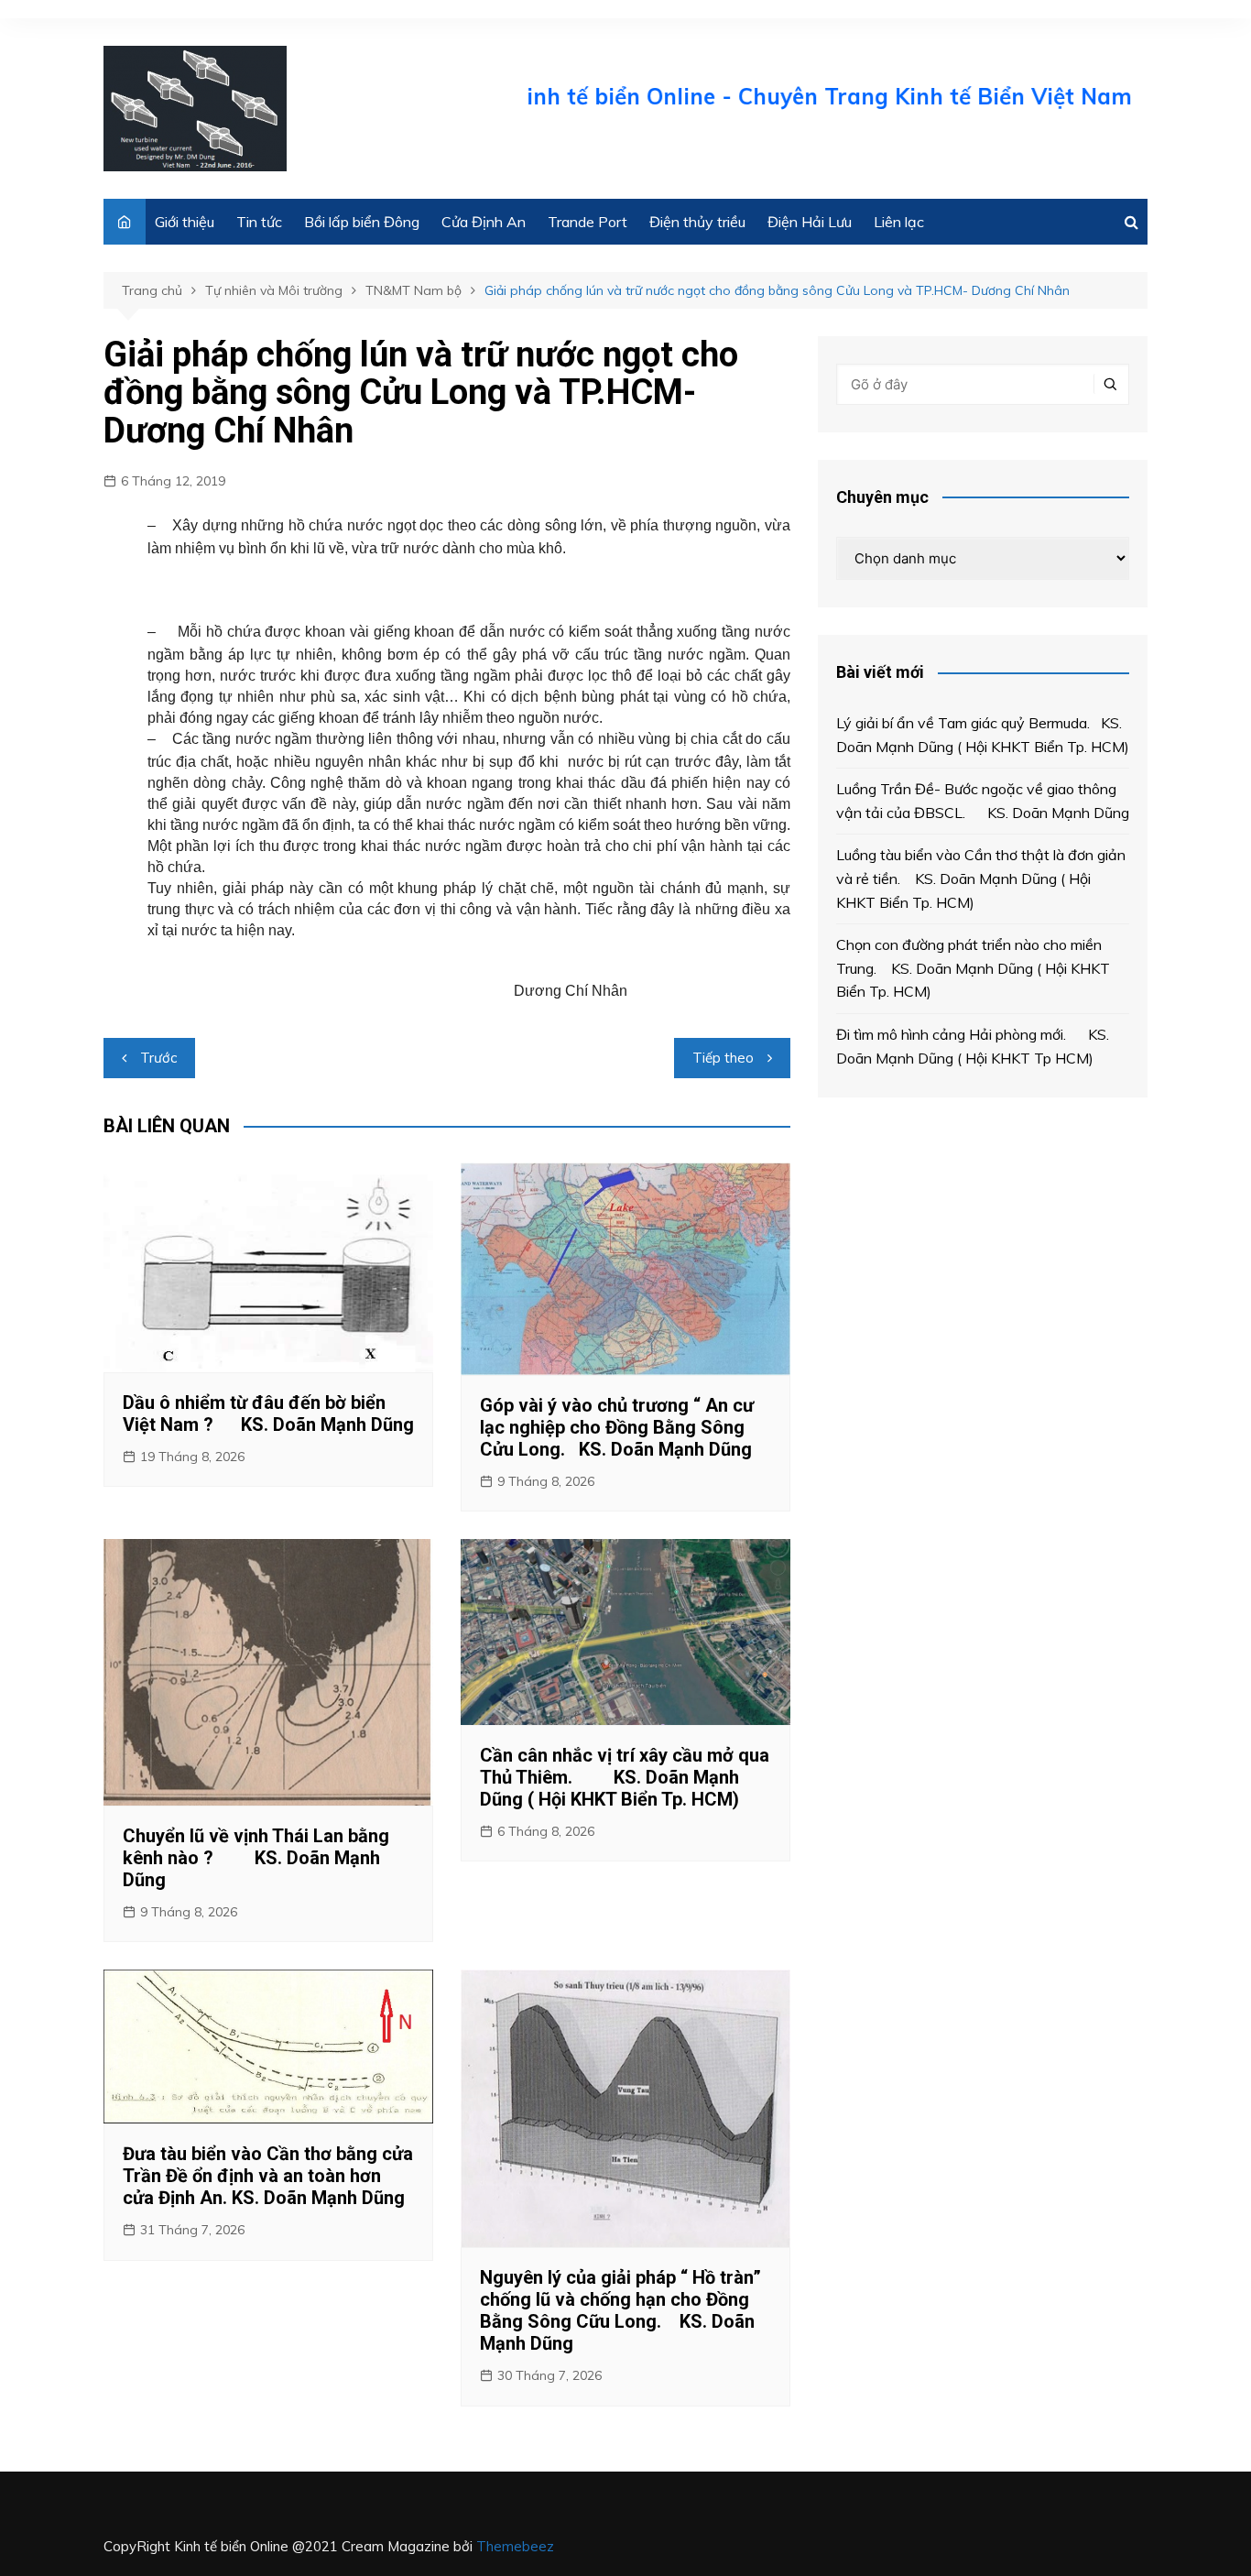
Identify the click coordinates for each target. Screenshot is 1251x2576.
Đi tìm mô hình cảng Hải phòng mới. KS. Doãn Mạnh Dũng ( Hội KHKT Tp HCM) (973, 1046)
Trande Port (587, 222)
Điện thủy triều (697, 222)
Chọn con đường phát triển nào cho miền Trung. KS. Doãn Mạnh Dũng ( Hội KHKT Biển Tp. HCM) (973, 968)
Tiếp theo (723, 1058)
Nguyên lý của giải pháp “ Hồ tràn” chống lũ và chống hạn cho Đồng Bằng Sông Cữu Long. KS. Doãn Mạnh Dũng (620, 2310)
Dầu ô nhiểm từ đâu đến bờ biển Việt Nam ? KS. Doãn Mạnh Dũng (268, 1414)
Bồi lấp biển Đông (362, 222)
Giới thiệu (185, 222)
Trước (158, 1058)
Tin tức (259, 222)
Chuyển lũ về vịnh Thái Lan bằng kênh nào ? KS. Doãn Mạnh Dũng (256, 1858)
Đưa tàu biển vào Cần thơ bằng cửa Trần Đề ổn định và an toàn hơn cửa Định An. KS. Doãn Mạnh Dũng (268, 2176)
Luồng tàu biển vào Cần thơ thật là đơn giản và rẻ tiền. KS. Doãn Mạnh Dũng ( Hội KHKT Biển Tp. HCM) (981, 878)
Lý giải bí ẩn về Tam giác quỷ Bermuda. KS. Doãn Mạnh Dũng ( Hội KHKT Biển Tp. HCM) (983, 735)
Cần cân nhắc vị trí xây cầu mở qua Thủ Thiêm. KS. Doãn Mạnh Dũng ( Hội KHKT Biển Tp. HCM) (625, 1777)
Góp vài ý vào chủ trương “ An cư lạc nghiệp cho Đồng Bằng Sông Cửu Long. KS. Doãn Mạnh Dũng (617, 1427)
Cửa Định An (484, 222)
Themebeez (515, 2546)
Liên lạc (899, 222)
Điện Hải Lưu (810, 222)
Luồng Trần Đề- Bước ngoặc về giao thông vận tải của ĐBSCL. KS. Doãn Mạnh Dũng (983, 801)
